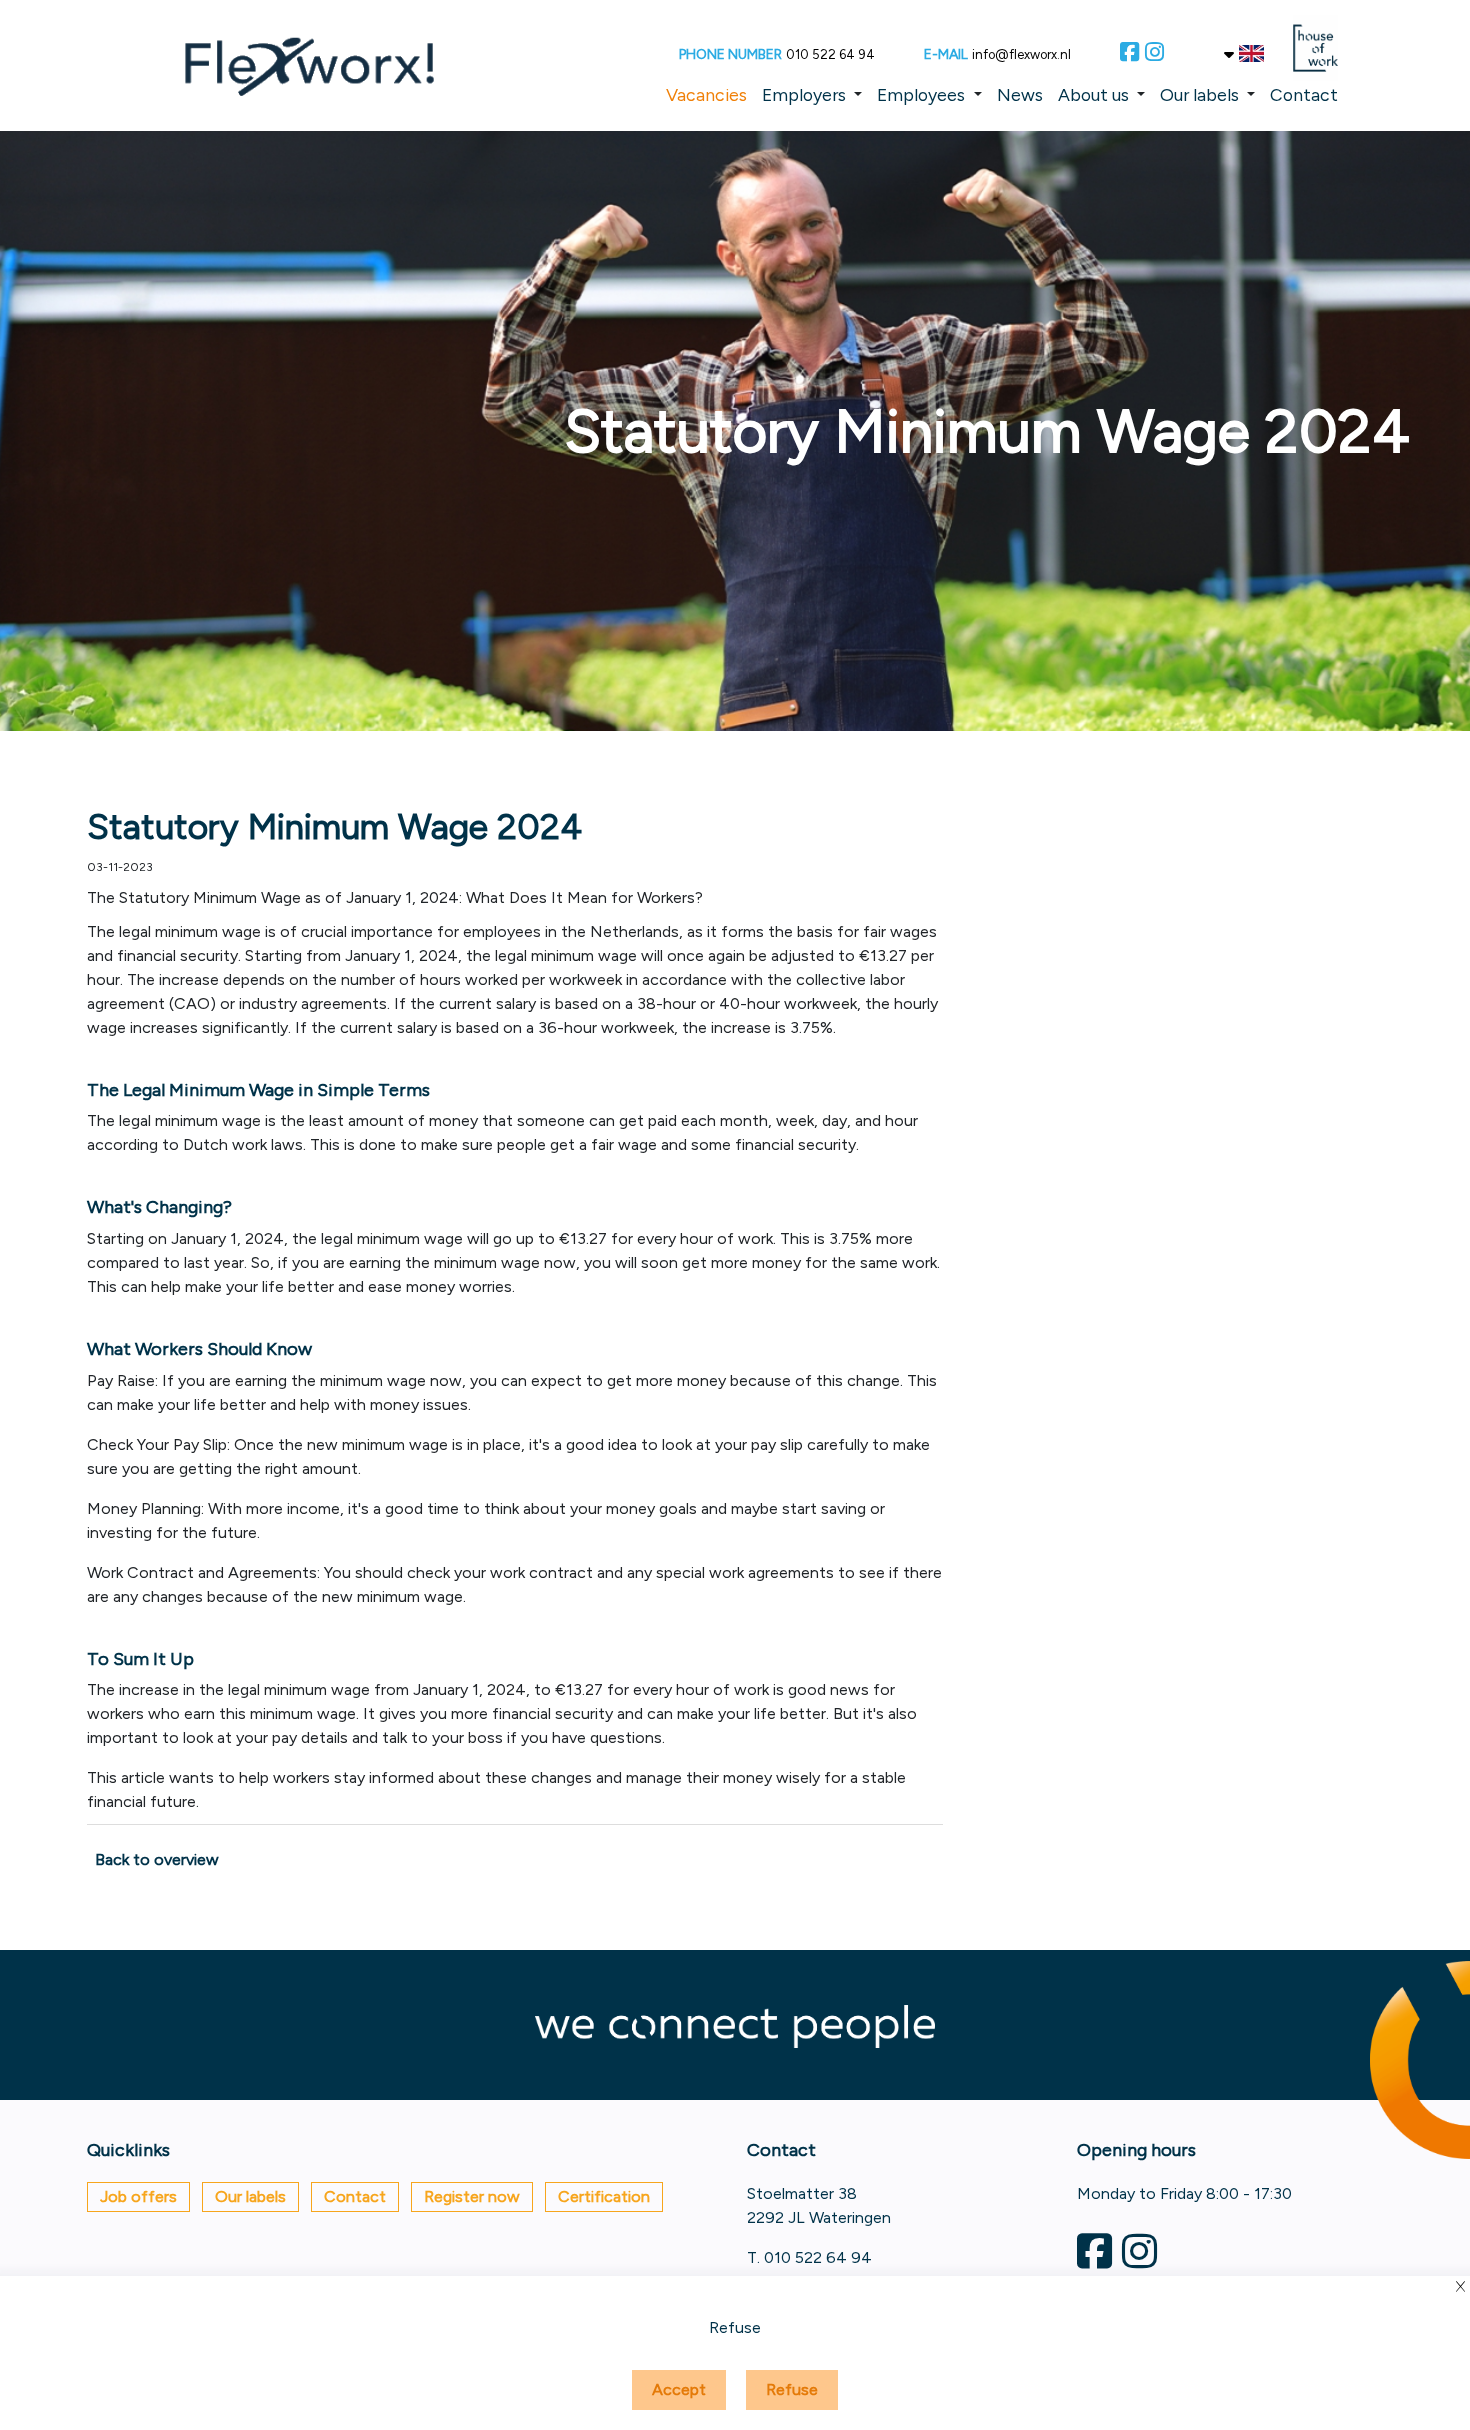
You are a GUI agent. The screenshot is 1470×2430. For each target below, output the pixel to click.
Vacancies (706, 94)
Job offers (138, 2196)
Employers (804, 94)
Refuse (792, 2389)
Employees (921, 94)
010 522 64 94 (830, 54)
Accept (679, 2389)
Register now (472, 2196)
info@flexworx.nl (1021, 54)
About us (1093, 94)
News (1020, 94)
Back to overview (157, 1859)
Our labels (1199, 94)
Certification (604, 2196)
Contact (1304, 94)
